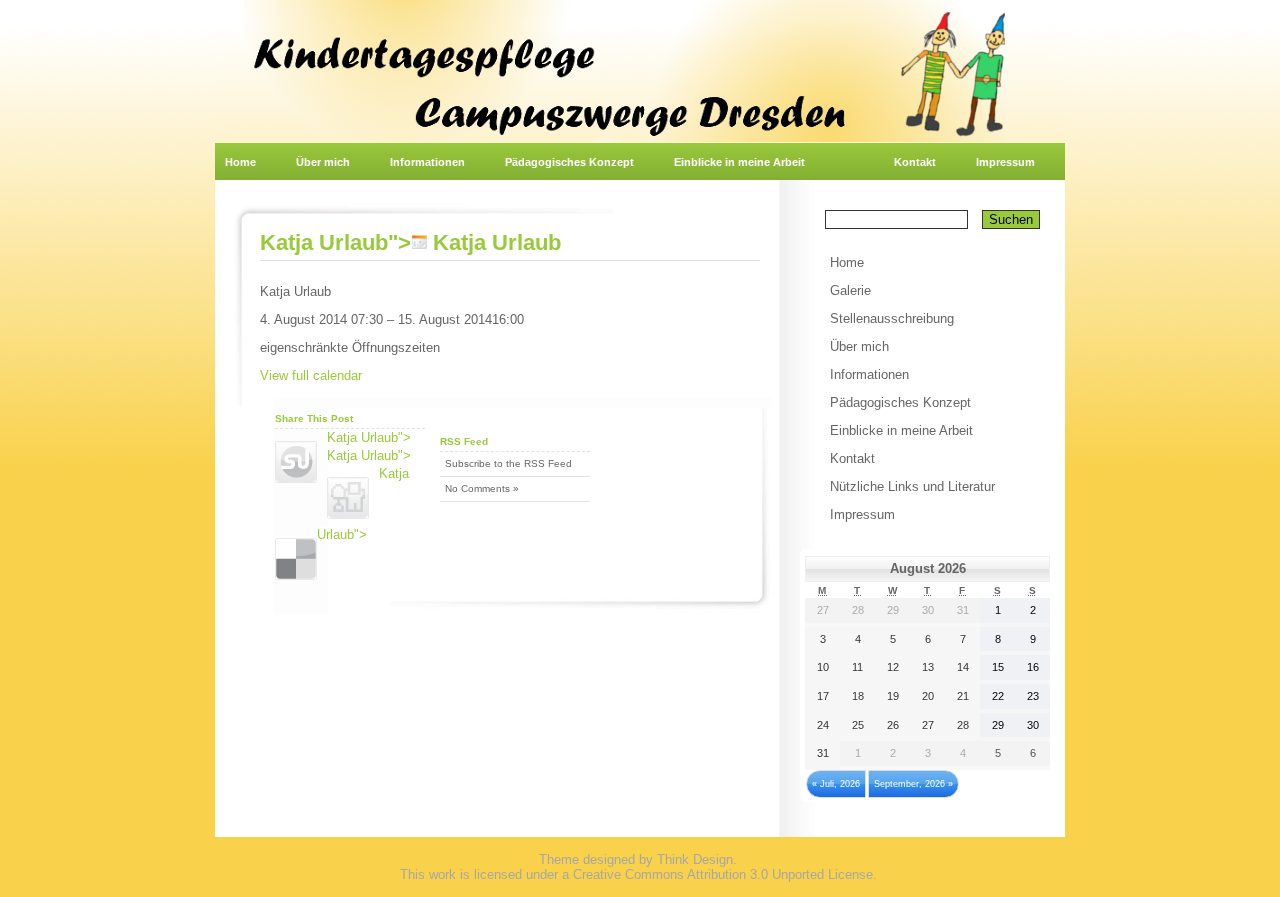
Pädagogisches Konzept (569, 162)
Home (240, 162)
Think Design (695, 859)
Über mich (323, 162)
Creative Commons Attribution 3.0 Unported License (723, 874)
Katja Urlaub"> (369, 437)
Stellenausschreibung (892, 318)
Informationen (427, 162)
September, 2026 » (913, 784)
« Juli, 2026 (836, 784)
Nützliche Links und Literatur (912, 486)
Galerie (850, 290)
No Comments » (482, 488)
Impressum (1005, 162)
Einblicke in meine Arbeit (739, 162)
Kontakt (915, 162)
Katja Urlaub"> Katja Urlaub (410, 242)
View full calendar (311, 375)
